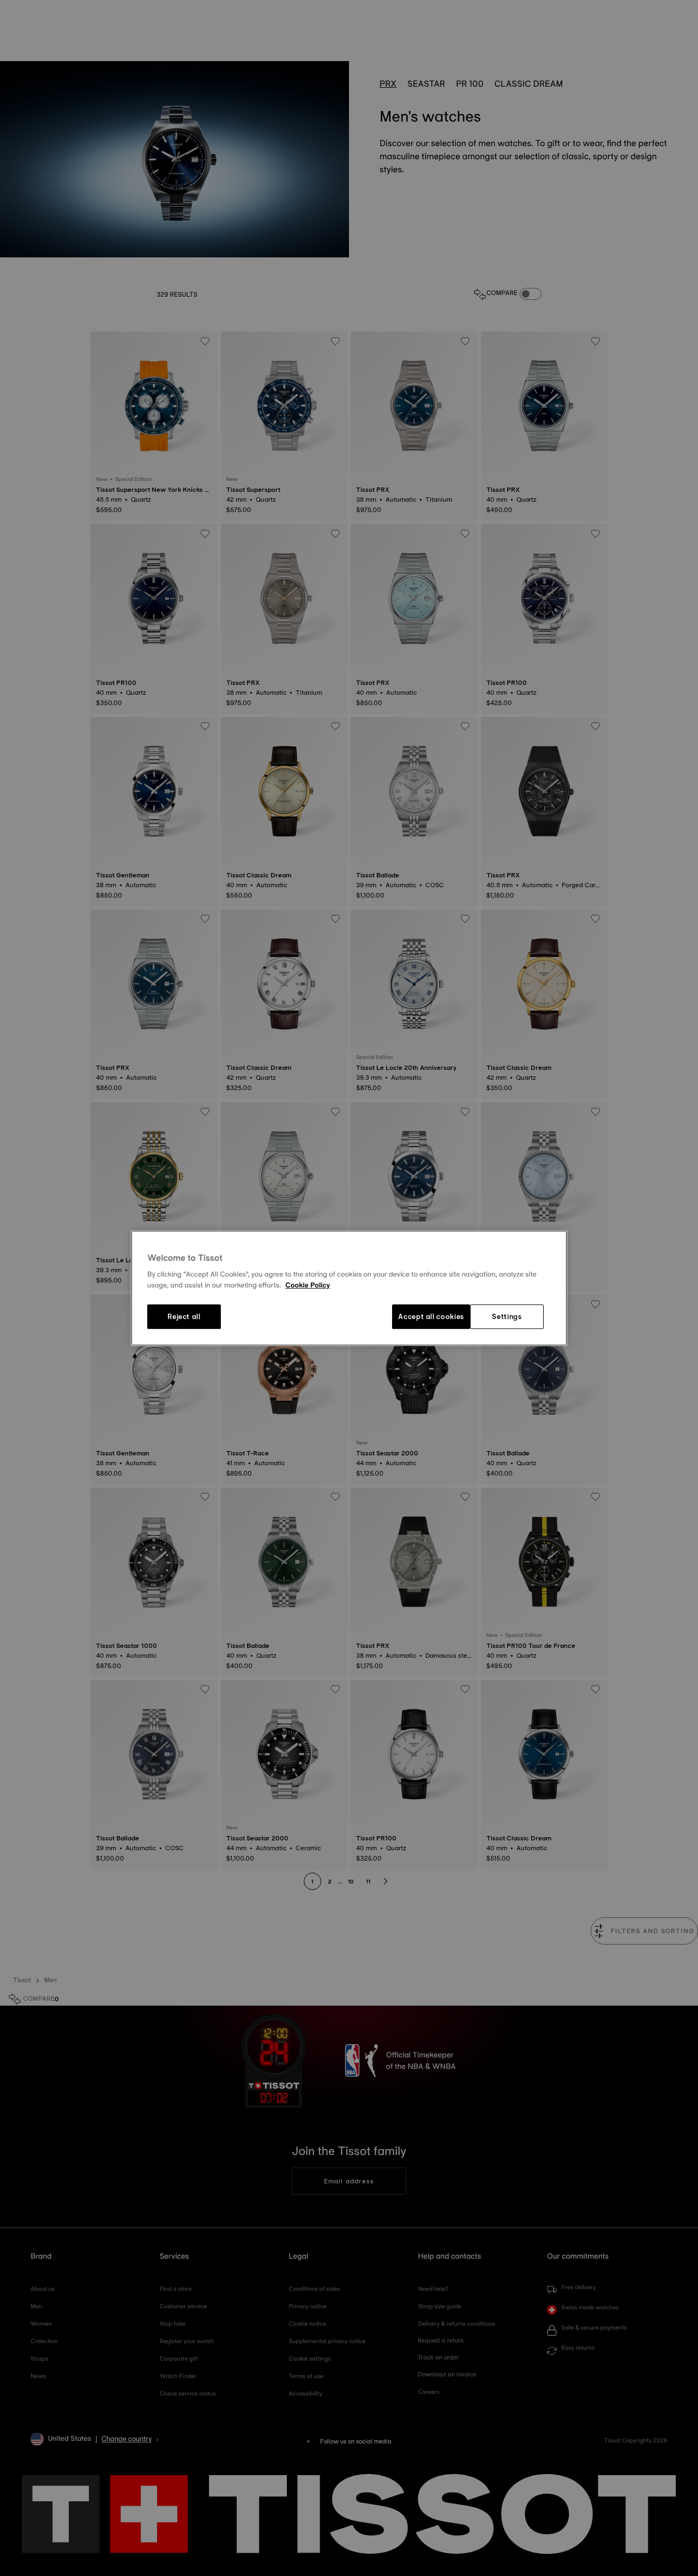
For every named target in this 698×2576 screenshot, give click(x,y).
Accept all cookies (431, 1317)
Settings (507, 1317)
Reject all (184, 1317)
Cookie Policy (308, 1285)
